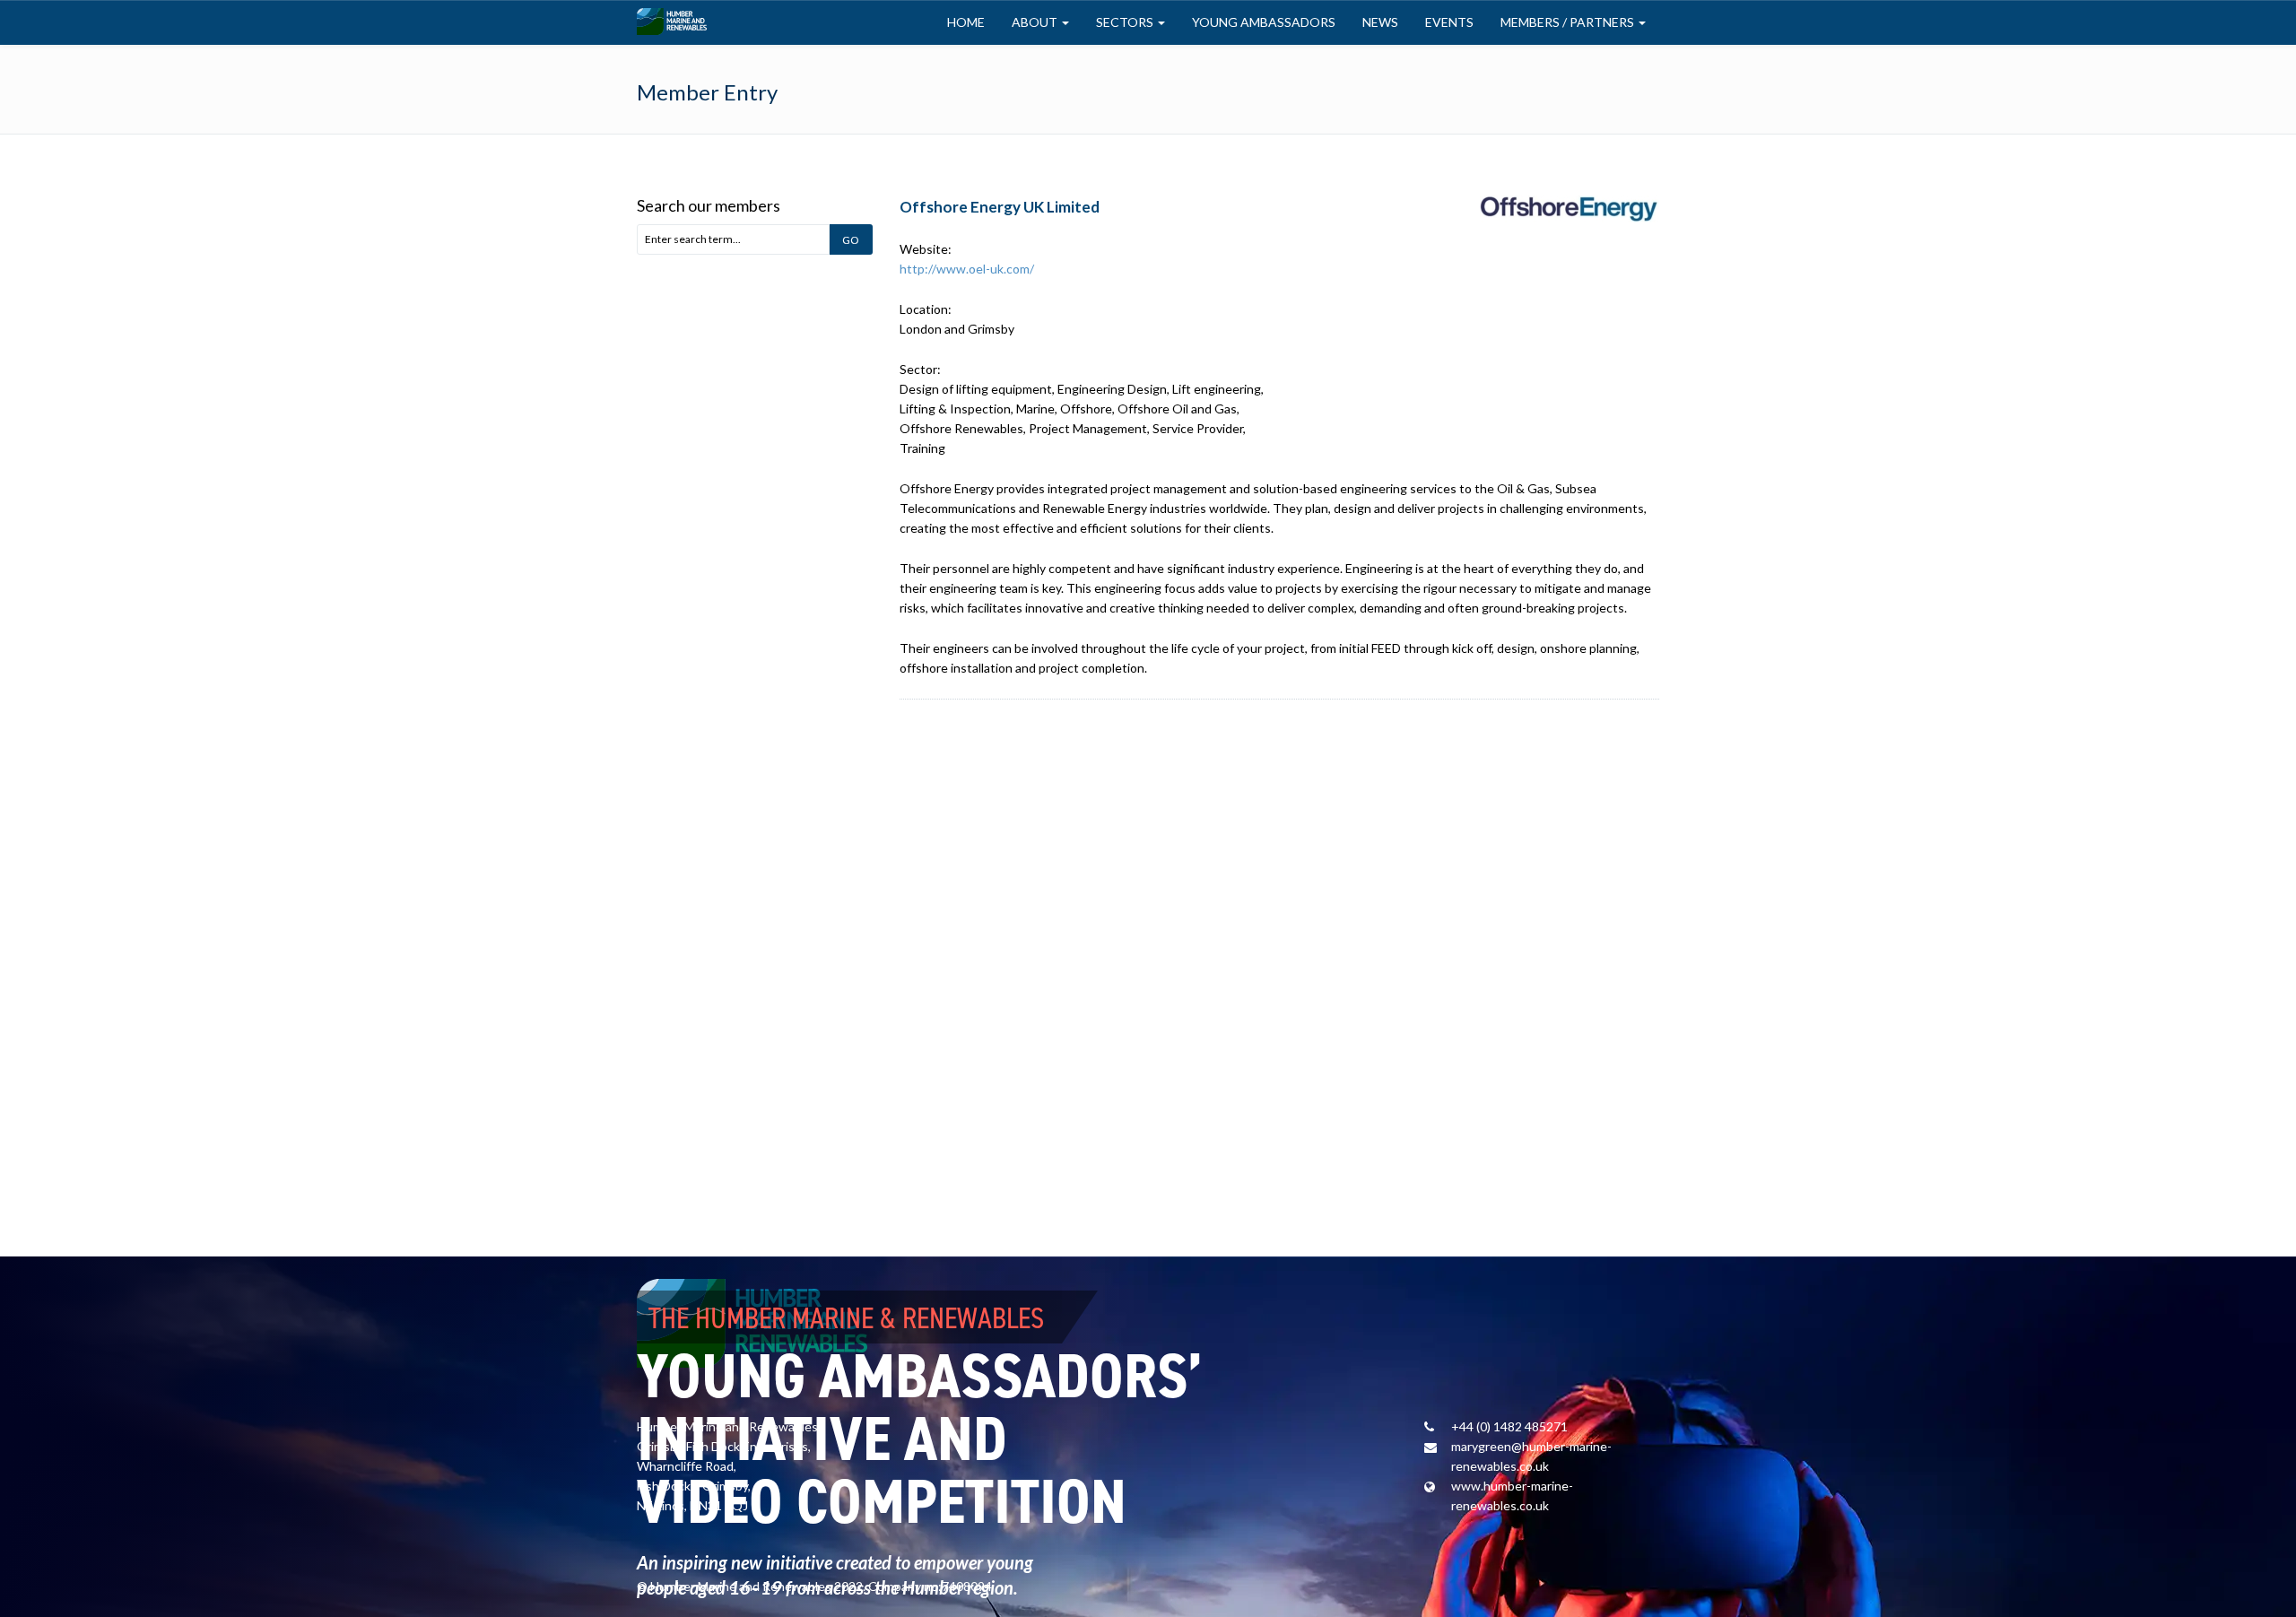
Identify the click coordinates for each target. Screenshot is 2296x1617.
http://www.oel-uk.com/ (967, 269)
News (1380, 22)
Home (966, 22)
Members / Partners (1569, 22)
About (1036, 22)
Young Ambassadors (1264, 22)
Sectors (1126, 22)
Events (1449, 22)
